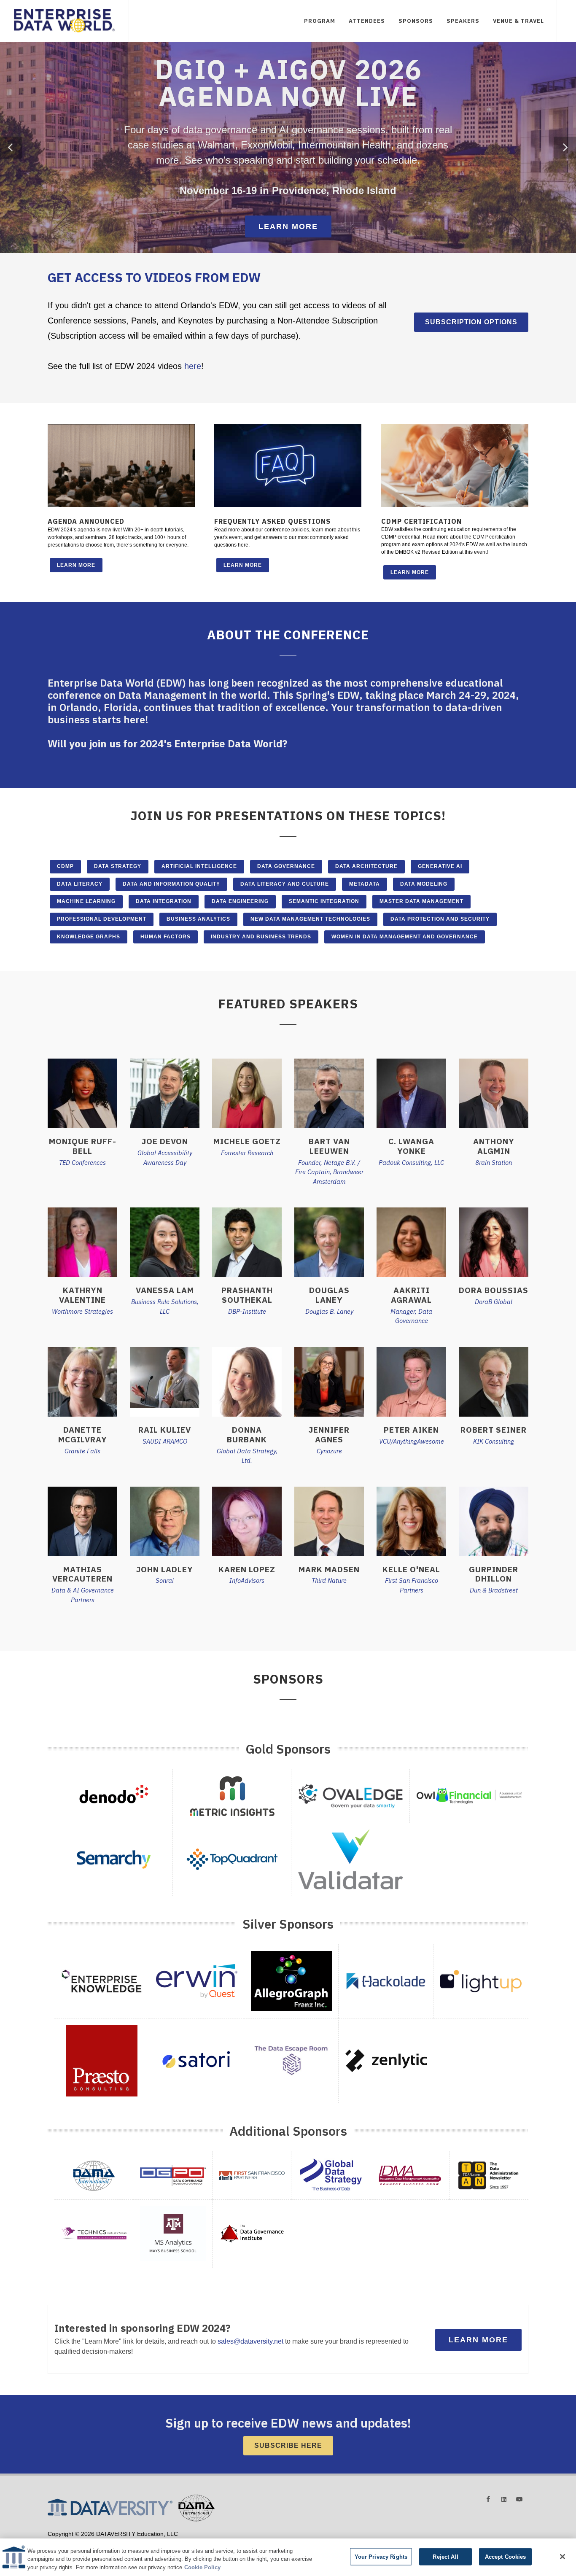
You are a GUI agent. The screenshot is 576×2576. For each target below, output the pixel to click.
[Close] (563, 2557)
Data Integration (164, 901)
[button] (11, 148)
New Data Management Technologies (310, 919)
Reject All (445, 2556)
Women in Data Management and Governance (405, 937)
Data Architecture (366, 866)
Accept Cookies (506, 2556)
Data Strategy (118, 866)
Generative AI (440, 866)
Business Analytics (198, 919)
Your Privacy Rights (381, 2556)
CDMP (65, 866)
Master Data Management (421, 901)
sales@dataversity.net (250, 2341)
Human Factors (166, 937)
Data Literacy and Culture (285, 884)
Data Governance (286, 866)
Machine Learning (86, 901)
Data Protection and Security (440, 919)
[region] (288, 2557)
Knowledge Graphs (89, 937)
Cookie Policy (202, 2567)
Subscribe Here (288, 2445)
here (193, 366)
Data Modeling (424, 884)
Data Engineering (240, 901)
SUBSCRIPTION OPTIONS (471, 322)
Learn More (288, 226)
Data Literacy (80, 884)
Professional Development (102, 919)
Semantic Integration (324, 901)
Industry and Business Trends (261, 937)
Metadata (365, 884)
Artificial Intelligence (199, 866)
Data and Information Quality (171, 884)
